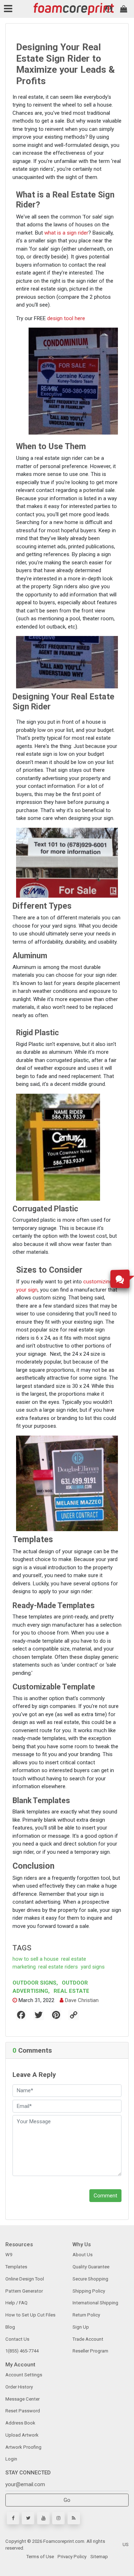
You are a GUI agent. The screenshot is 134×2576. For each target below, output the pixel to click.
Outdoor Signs (35, 1983)
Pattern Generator (24, 2291)
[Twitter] (28, 2518)
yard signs (93, 1967)
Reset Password (23, 2411)
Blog (10, 2327)
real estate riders (58, 1967)
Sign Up (81, 2327)
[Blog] (74, 2518)
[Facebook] (13, 2518)
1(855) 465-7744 (22, 2351)
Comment (105, 2196)
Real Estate (71, 1991)
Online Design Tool (25, 2279)
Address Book (20, 2423)
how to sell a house (36, 1959)
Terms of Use (40, 2557)
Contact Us (17, 2339)
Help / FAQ (16, 2303)
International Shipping (95, 2303)
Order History (19, 2387)
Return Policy (86, 2315)
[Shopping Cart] (124, 9)
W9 (9, 2255)
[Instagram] (58, 2518)
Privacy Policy (71, 2557)
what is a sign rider (66, 233)
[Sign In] (109, 9)
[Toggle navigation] (9, 9)
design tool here (66, 318)
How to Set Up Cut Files (30, 2315)
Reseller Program (90, 2351)
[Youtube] (43, 2518)
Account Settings (24, 2375)
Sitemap (99, 2557)
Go (67, 2500)
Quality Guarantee (91, 2267)
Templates (16, 2267)
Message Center (23, 2399)
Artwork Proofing (23, 2447)
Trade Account (88, 2339)
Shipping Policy (89, 2291)
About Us (83, 2255)
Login (11, 2459)
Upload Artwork (22, 2435)
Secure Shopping (90, 2279)
